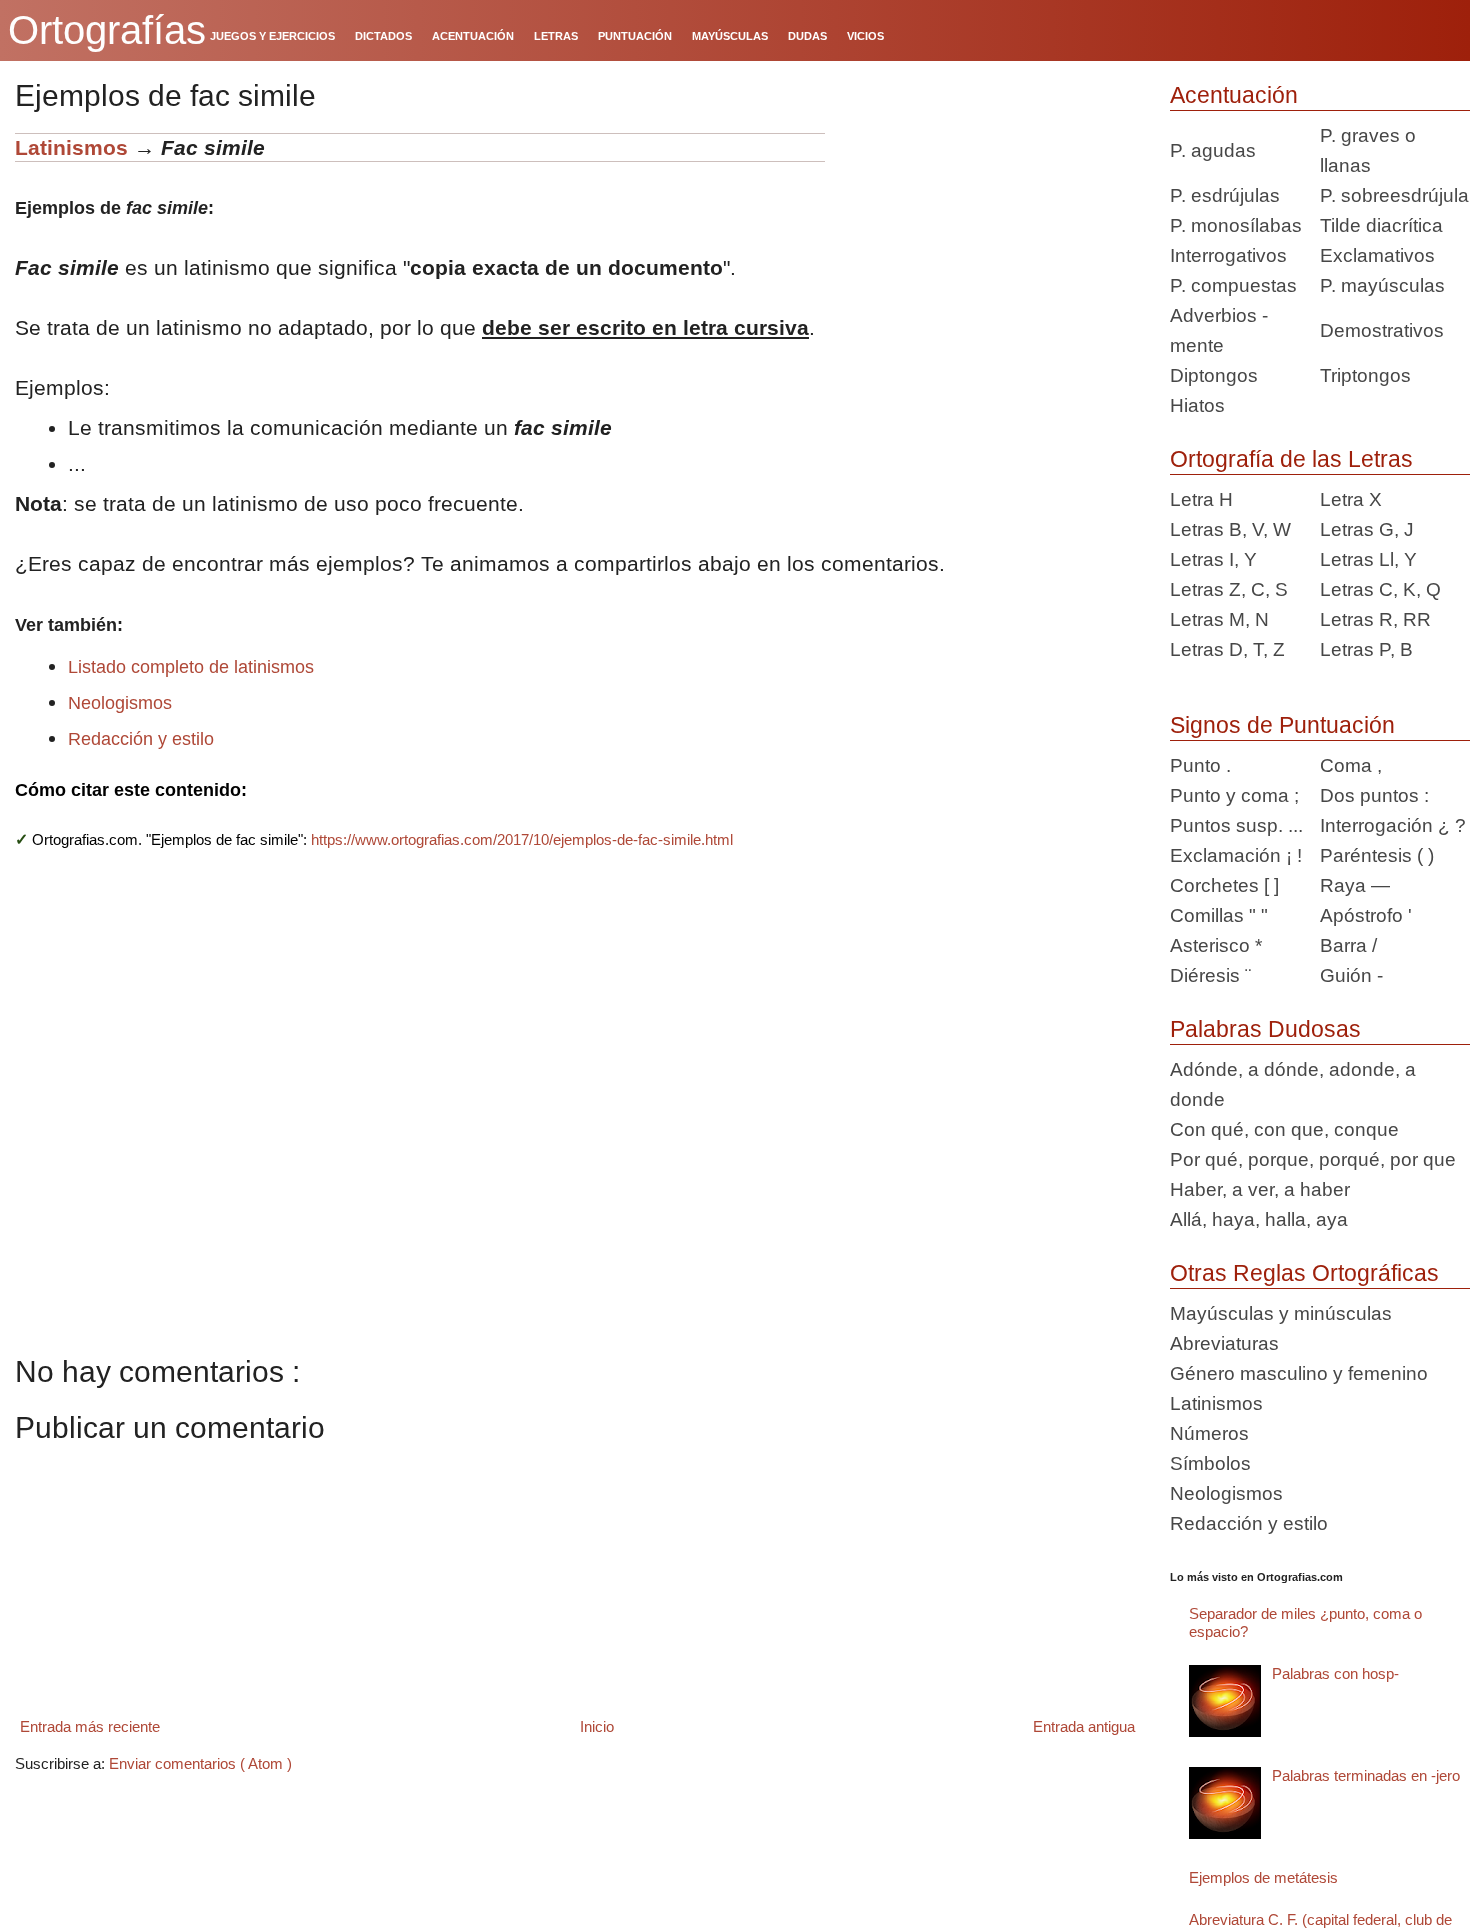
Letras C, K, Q (1380, 589)
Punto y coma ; (1234, 795)
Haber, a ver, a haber (1260, 1189)
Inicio (597, 1726)
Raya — (1355, 885)
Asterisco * (1216, 945)
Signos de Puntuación (1282, 725)
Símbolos (1210, 1463)
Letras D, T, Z (1227, 649)
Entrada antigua (1084, 1726)
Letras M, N (1219, 619)
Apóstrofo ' (1366, 915)
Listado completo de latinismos (191, 667)
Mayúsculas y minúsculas (1281, 1313)
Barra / (1348, 945)
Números (1209, 1433)
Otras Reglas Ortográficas (1304, 1273)
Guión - (1351, 975)
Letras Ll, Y (1368, 559)
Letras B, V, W (1230, 529)
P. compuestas (1233, 285)
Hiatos (1197, 405)
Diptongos (1214, 375)
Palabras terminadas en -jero (1366, 1775)
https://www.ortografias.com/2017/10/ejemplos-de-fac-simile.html (522, 839)
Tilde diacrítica (1381, 225)
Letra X (1351, 499)
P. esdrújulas (1225, 195)
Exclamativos (1377, 255)
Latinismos (71, 147)
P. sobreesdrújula (1394, 195)
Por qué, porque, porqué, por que (1313, 1159)
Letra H (1201, 499)
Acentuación (1234, 95)
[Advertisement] (990, 258)
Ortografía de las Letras (1291, 459)
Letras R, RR (1375, 619)
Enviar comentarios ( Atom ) (200, 1763)
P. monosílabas (1236, 225)
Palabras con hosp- (1335, 1673)
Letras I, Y (1213, 559)
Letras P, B (1366, 649)
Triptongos (1365, 375)
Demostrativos (1382, 330)
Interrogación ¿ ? (1393, 825)
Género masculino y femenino (1299, 1373)
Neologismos (120, 703)
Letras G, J (1367, 529)
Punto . (1200, 765)
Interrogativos (1228, 255)
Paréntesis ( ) (1377, 855)
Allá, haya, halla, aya (1259, 1219)
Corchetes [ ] (1224, 885)
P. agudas (1213, 150)
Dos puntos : (1374, 795)
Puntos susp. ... (1236, 825)
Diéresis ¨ (1210, 975)
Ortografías (107, 30)
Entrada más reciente (90, 1726)
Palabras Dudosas (1265, 1029)
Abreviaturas (1224, 1343)
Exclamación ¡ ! (1236, 855)
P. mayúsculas (1382, 285)
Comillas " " (1219, 915)
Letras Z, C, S (1229, 589)
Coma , (1351, 765)
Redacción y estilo (141, 739)
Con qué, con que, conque (1284, 1129)
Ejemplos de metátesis (1263, 1877)
